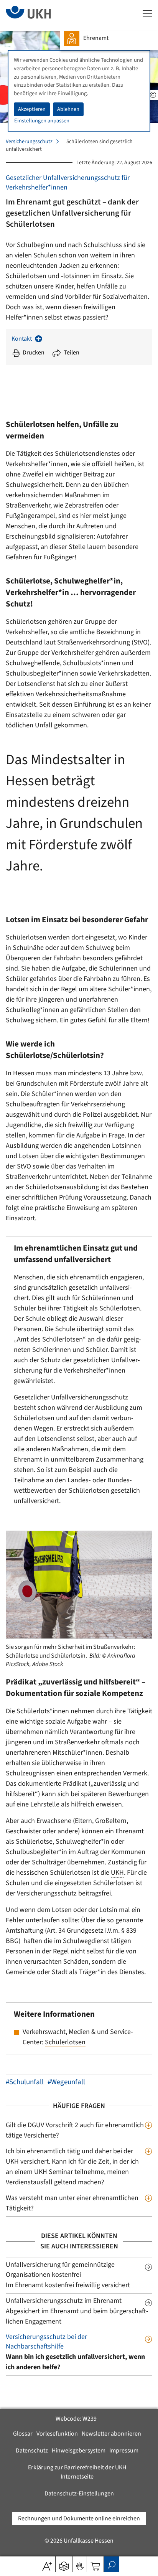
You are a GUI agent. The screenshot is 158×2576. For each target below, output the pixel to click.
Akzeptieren (32, 109)
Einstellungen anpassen (42, 121)
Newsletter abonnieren (111, 2434)
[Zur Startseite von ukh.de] (40, 15)
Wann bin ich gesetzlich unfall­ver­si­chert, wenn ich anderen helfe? (78, 2362)
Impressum (124, 2451)
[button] (64, 2564)
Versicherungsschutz (29, 142)
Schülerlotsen (65, 2042)
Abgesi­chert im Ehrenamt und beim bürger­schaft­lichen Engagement (77, 2316)
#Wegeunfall (66, 2082)
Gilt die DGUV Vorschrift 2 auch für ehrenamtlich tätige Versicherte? (75, 2130)
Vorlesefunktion (57, 2434)
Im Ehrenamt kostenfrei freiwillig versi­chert (72, 2285)
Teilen (72, 353)
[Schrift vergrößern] (47, 2564)
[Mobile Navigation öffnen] (147, 14)
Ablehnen (68, 109)
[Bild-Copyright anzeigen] (153, 95)
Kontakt (22, 339)
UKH (117, 1873)
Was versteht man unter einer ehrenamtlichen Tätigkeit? (72, 2203)
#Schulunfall (25, 2082)
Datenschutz (32, 2451)
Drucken (34, 353)
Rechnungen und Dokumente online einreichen (79, 2518)
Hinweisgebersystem (79, 2451)
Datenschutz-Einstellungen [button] (79, 2494)
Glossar (23, 2434)
